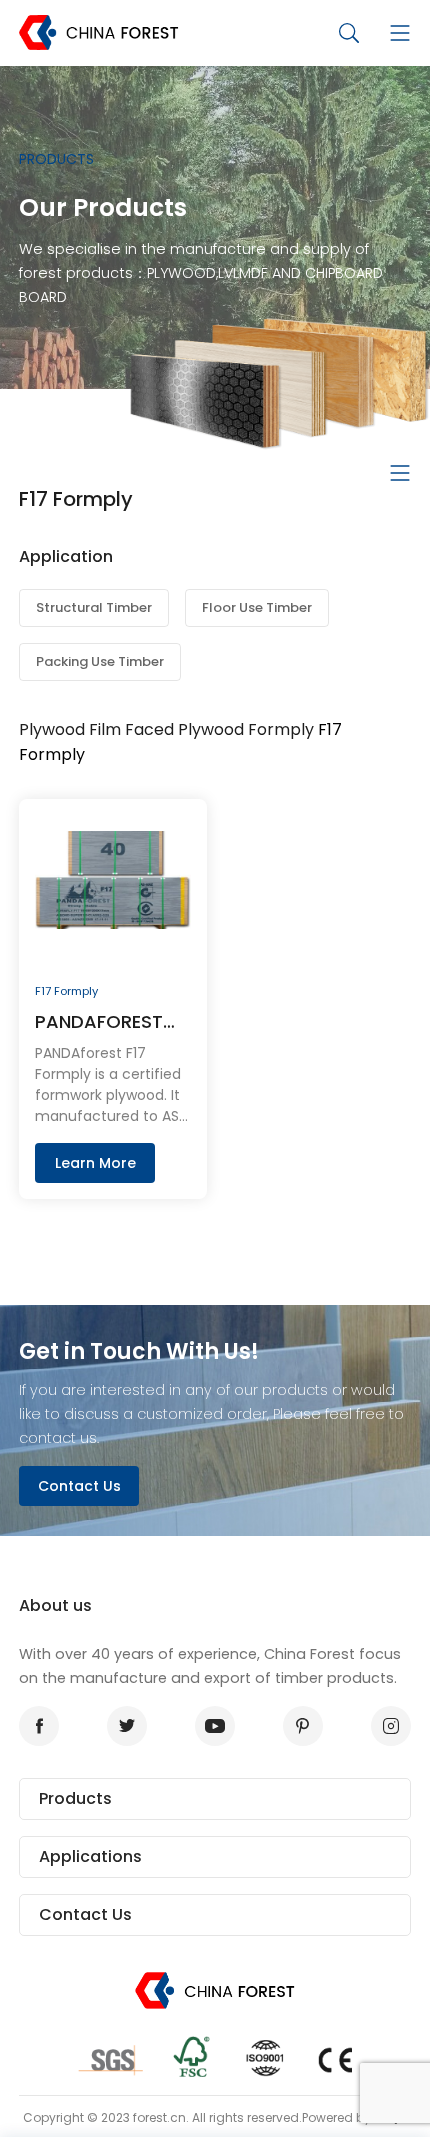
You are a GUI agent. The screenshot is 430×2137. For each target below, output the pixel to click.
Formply (281, 729)
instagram (391, 1726)
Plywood (52, 729)
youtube (215, 1726)
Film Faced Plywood (166, 729)
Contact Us (79, 1486)
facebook (39, 1726)
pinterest (303, 1726)
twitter (127, 1726)
